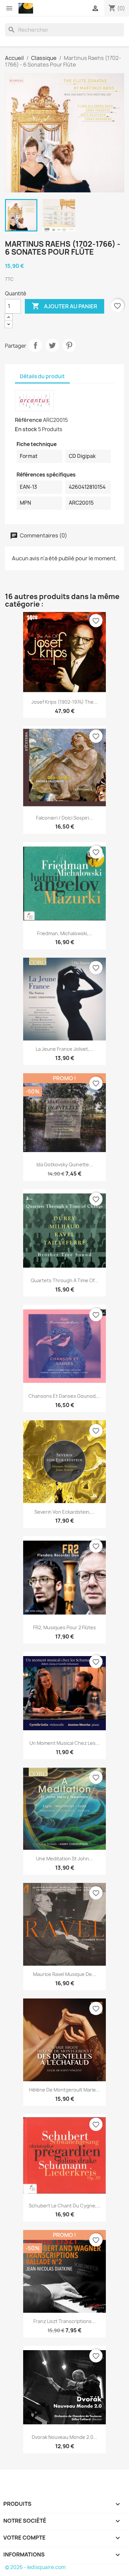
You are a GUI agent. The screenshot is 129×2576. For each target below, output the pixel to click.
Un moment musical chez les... (64, 1743)
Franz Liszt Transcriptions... (64, 2321)
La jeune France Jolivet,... (64, 1049)
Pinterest (69, 345)
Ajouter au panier (64, 306)
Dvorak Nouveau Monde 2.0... (64, 2437)
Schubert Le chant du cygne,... (65, 2206)
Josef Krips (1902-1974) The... (64, 702)
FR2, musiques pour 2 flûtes (64, 1627)
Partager (35, 345)
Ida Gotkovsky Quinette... (65, 1164)
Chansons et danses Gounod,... (65, 1396)
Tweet (52, 345)
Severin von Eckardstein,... (64, 1512)
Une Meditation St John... (64, 1859)
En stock (26, 429)
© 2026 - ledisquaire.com (35, 2567)
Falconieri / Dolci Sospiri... (64, 818)
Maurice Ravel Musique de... (64, 1974)
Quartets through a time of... (64, 1280)
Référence (28, 420)
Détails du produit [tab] (42, 376)
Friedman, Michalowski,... (65, 933)
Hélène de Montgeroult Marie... (64, 2090)
